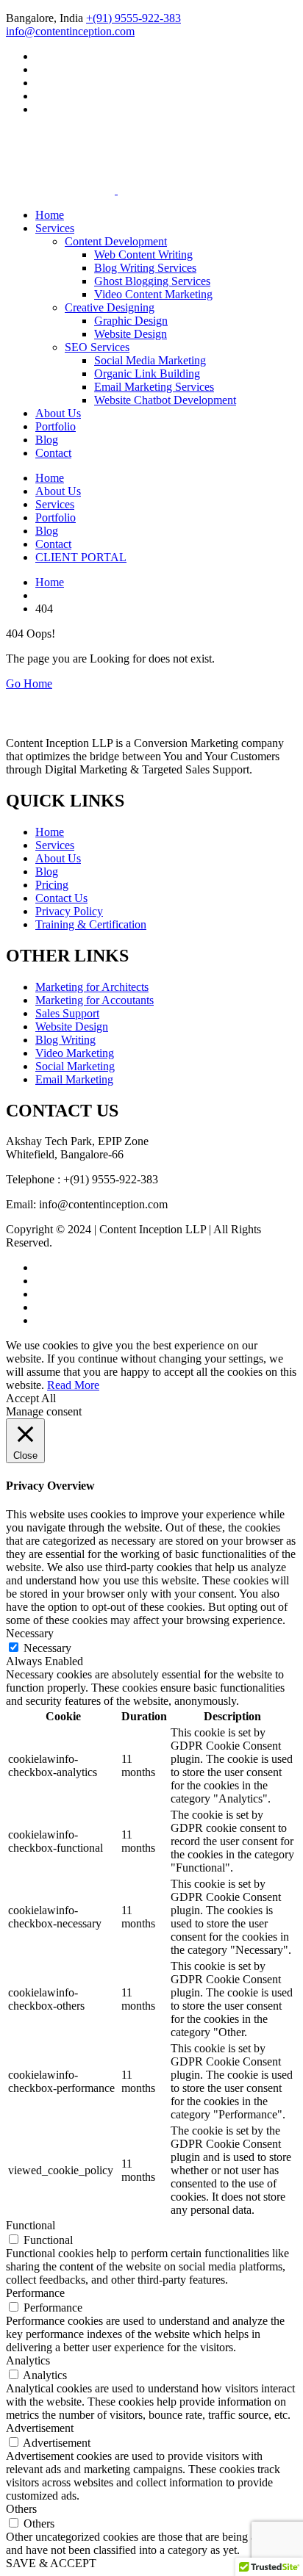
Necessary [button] (30, 1633)
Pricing (52, 885)
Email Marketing (74, 1079)
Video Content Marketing (153, 294)
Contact (53, 453)
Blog (47, 440)
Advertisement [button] (40, 2428)
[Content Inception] (60, 155)
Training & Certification (91, 924)
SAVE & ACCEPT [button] (51, 2563)
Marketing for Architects (92, 987)
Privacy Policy (69, 911)
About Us (58, 413)
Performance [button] (35, 2293)
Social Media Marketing (150, 360)
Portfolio (56, 426)
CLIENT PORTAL (81, 557)
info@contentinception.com (70, 31)
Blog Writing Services (145, 268)
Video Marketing (75, 1053)
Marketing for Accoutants (95, 1000)
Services (55, 228)
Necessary (47, 1648)
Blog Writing (65, 1040)
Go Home (29, 683)
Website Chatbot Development (165, 400)
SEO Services (97, 347)
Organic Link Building (147, 374)
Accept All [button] (31, 1398)
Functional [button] (31, 2225)
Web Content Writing (143, 255)
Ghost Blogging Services (152, 281)
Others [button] (21, 2509)
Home (50, 215)
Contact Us (61, 898)
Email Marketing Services (154, 387)
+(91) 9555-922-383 (133, 18)
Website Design (131, 334)
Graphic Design (131, 321)
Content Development (116, 241)
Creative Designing (110, 307)
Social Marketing (75, 1066)
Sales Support (67, 1013)
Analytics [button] (28, 2360)
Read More (73, 1385)
